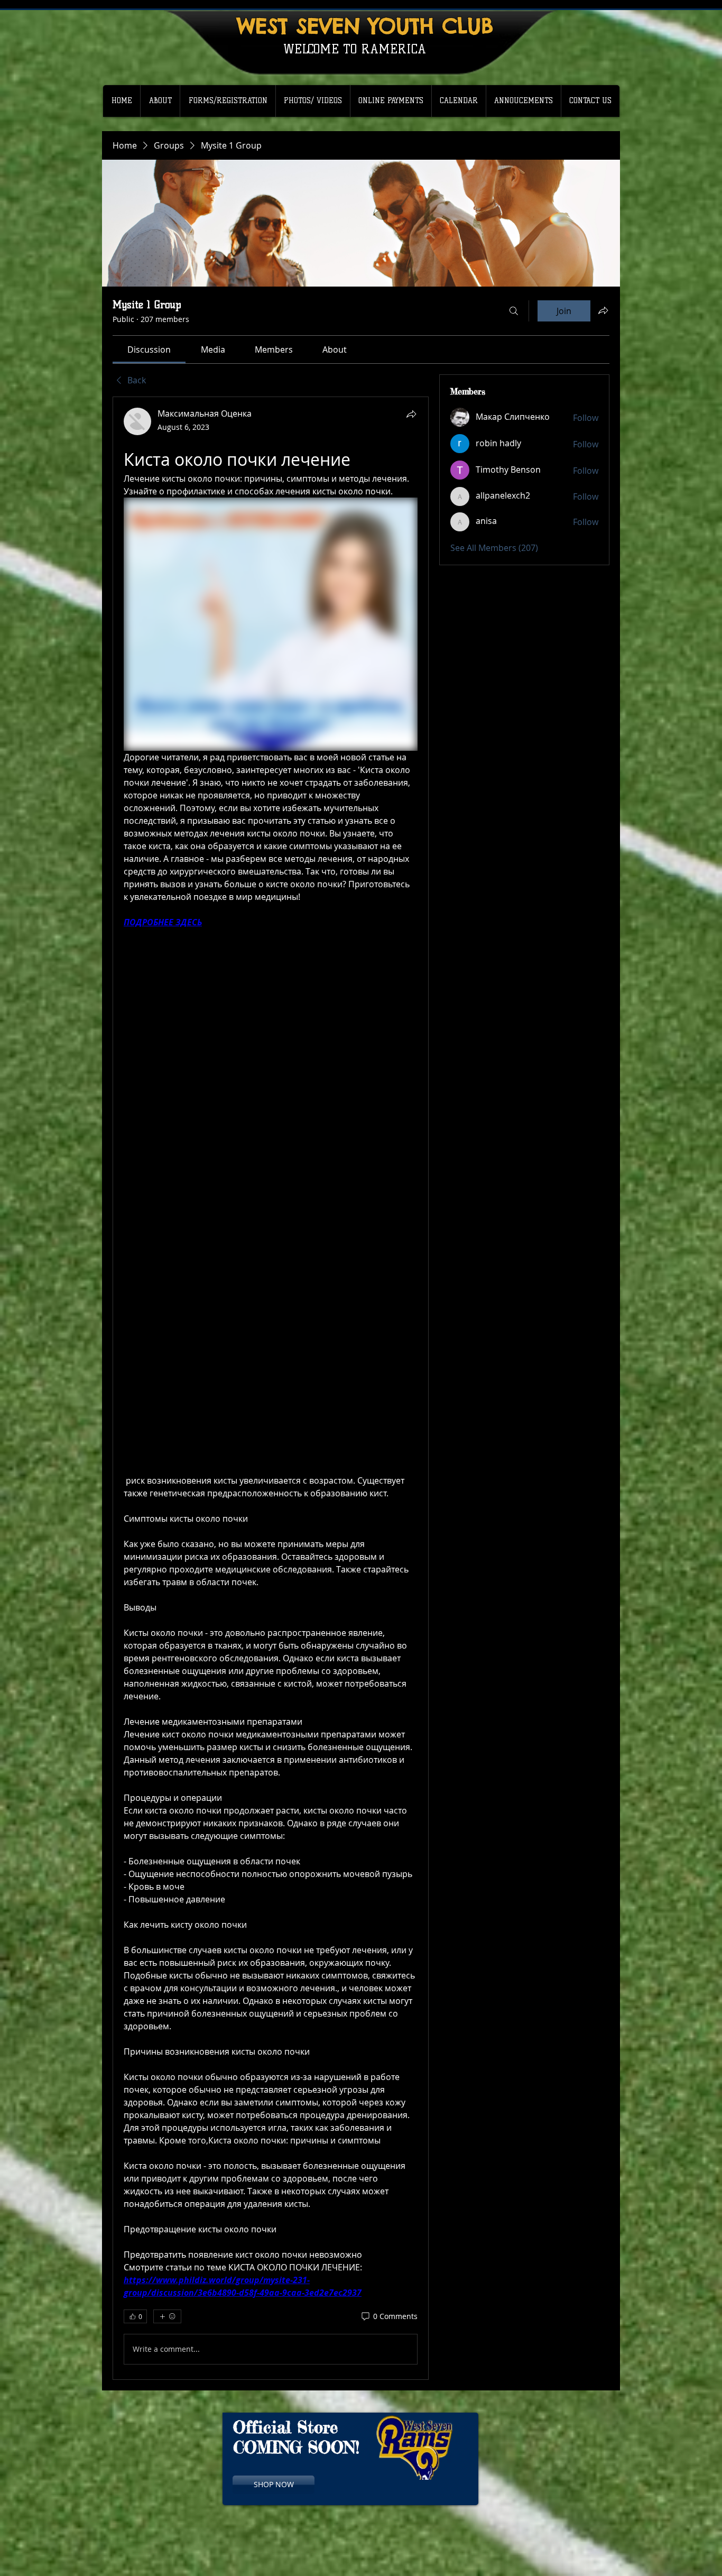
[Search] (514, 311)
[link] (149, 349)
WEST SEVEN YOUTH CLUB (365, 26)
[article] (271, 1388)
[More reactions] (167, 2316)
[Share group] (603, 310)
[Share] (411, 414)
